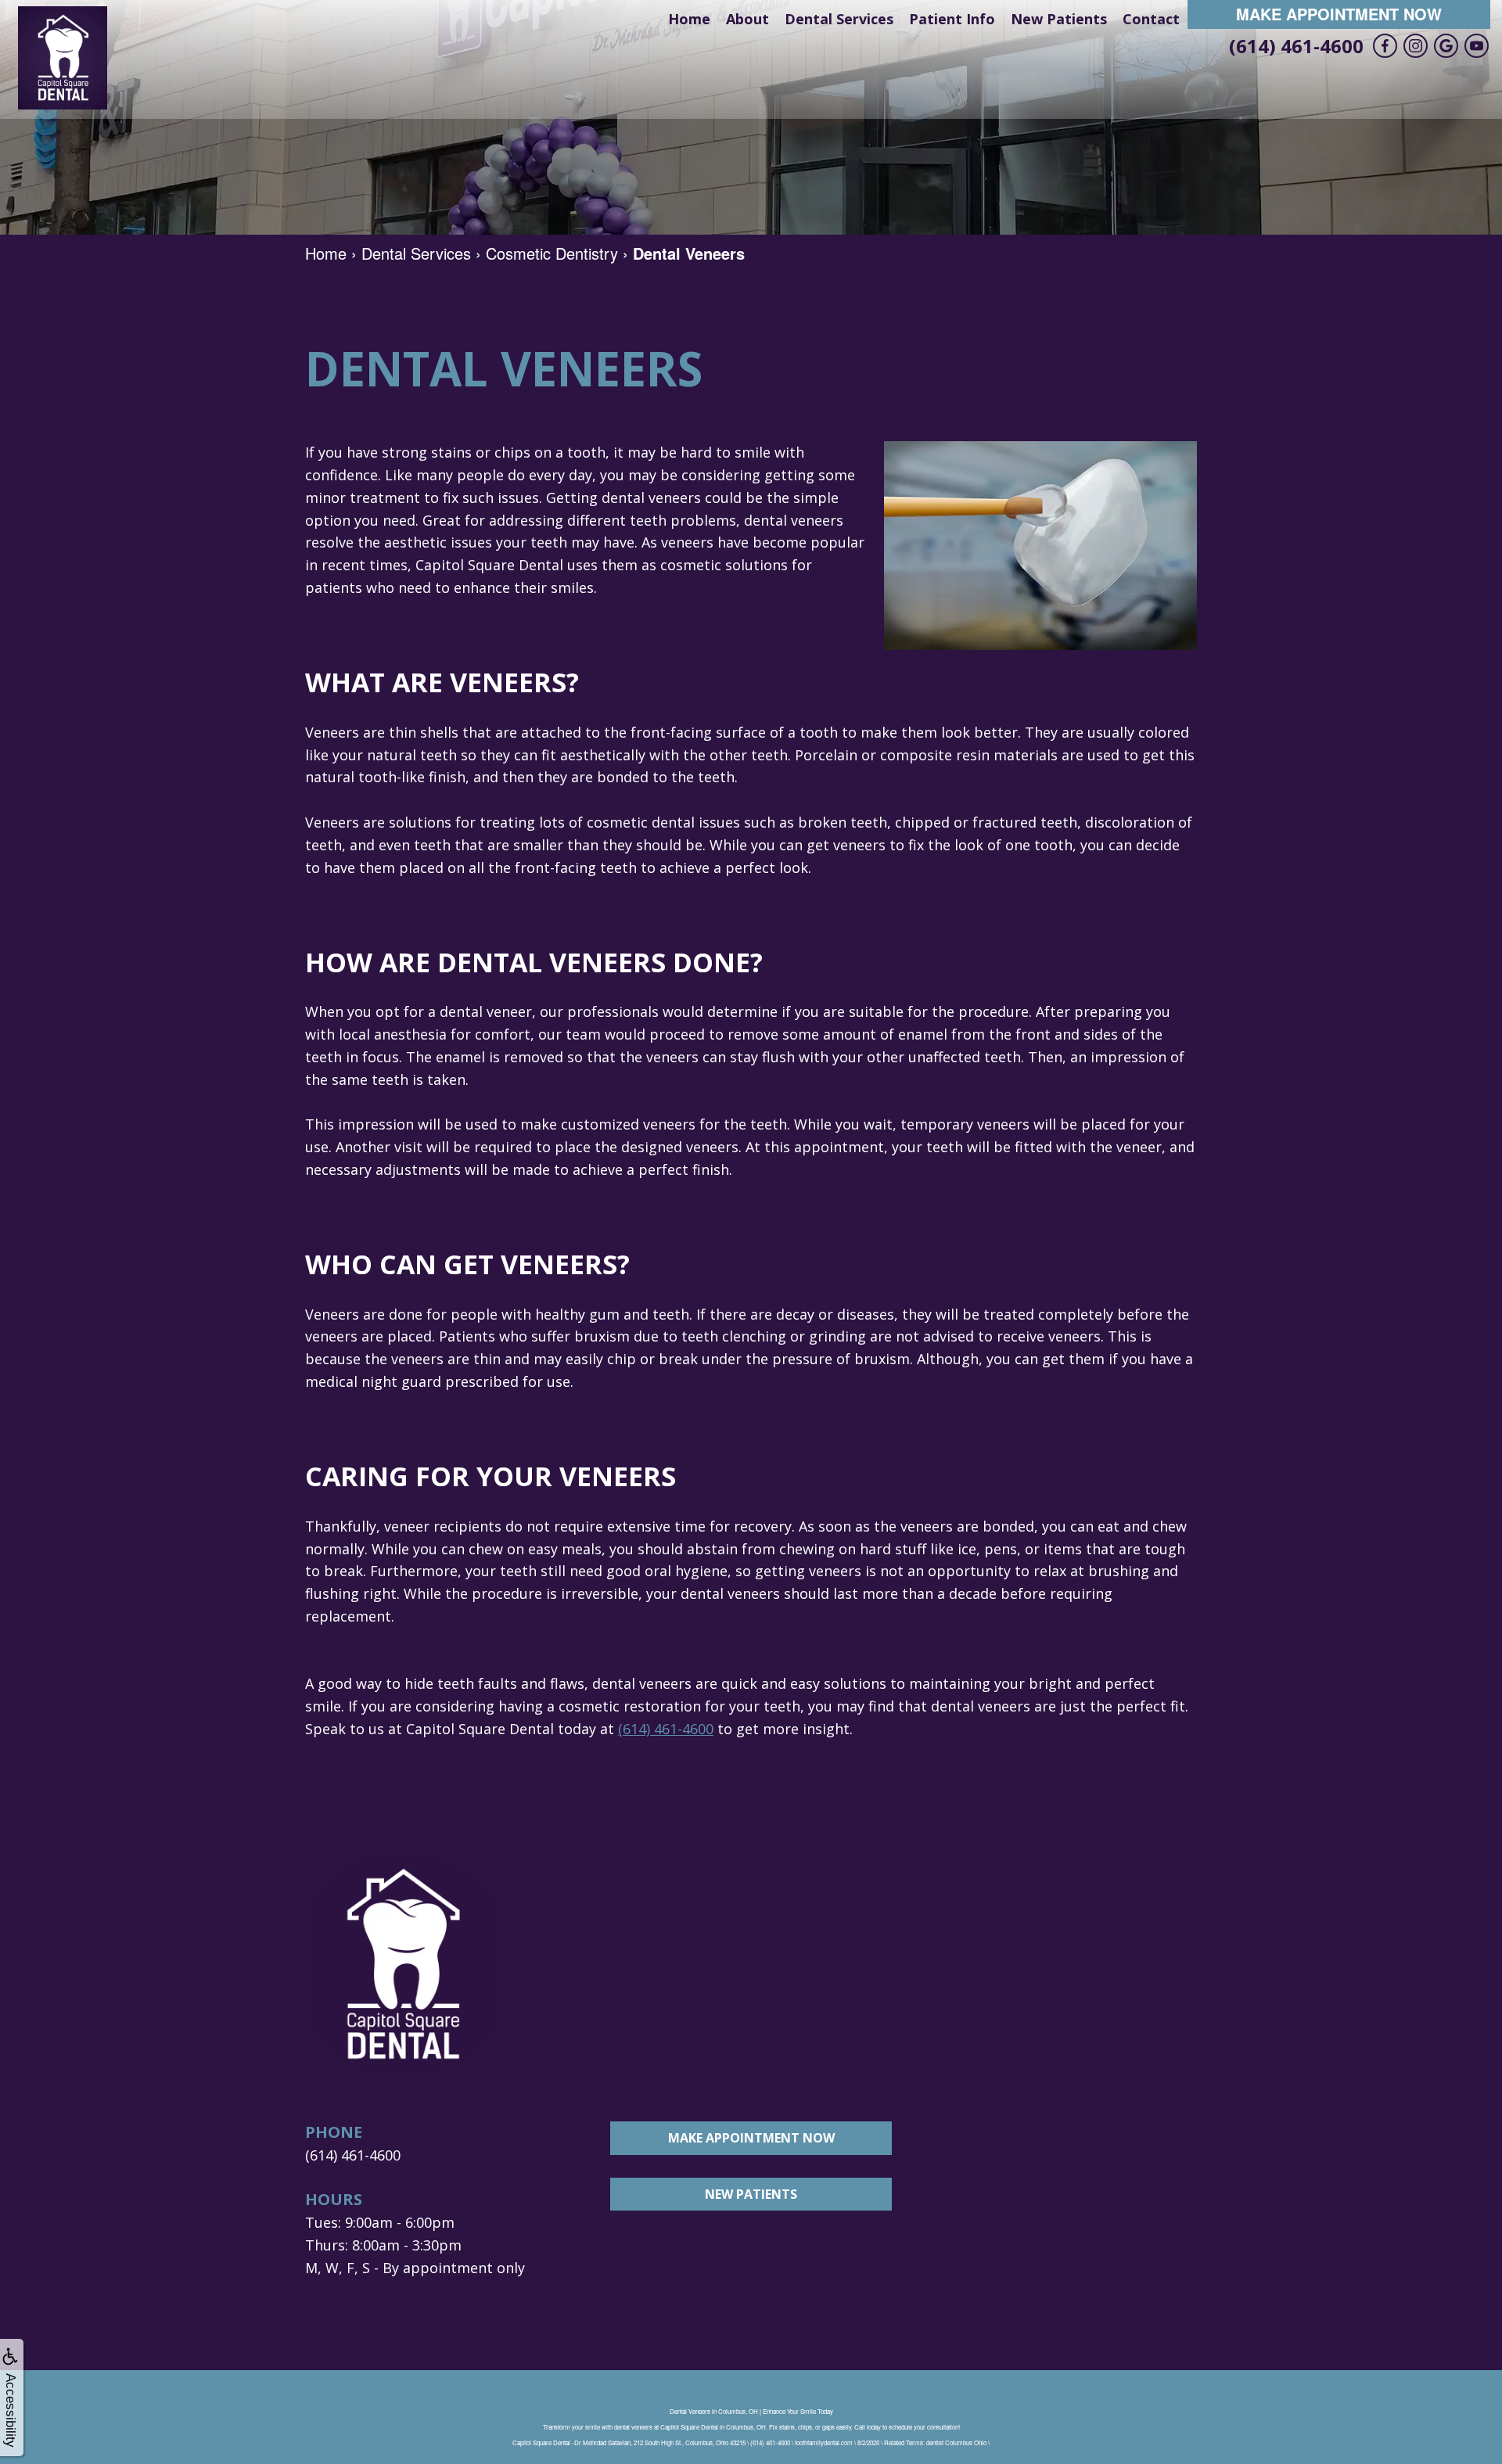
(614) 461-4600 (1296, 46)
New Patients (1059, 19)
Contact (1151, 19)
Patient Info (952, 19)
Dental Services (839, 19)
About (747, 19)
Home (689, 19)
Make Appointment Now (1339, 14)
